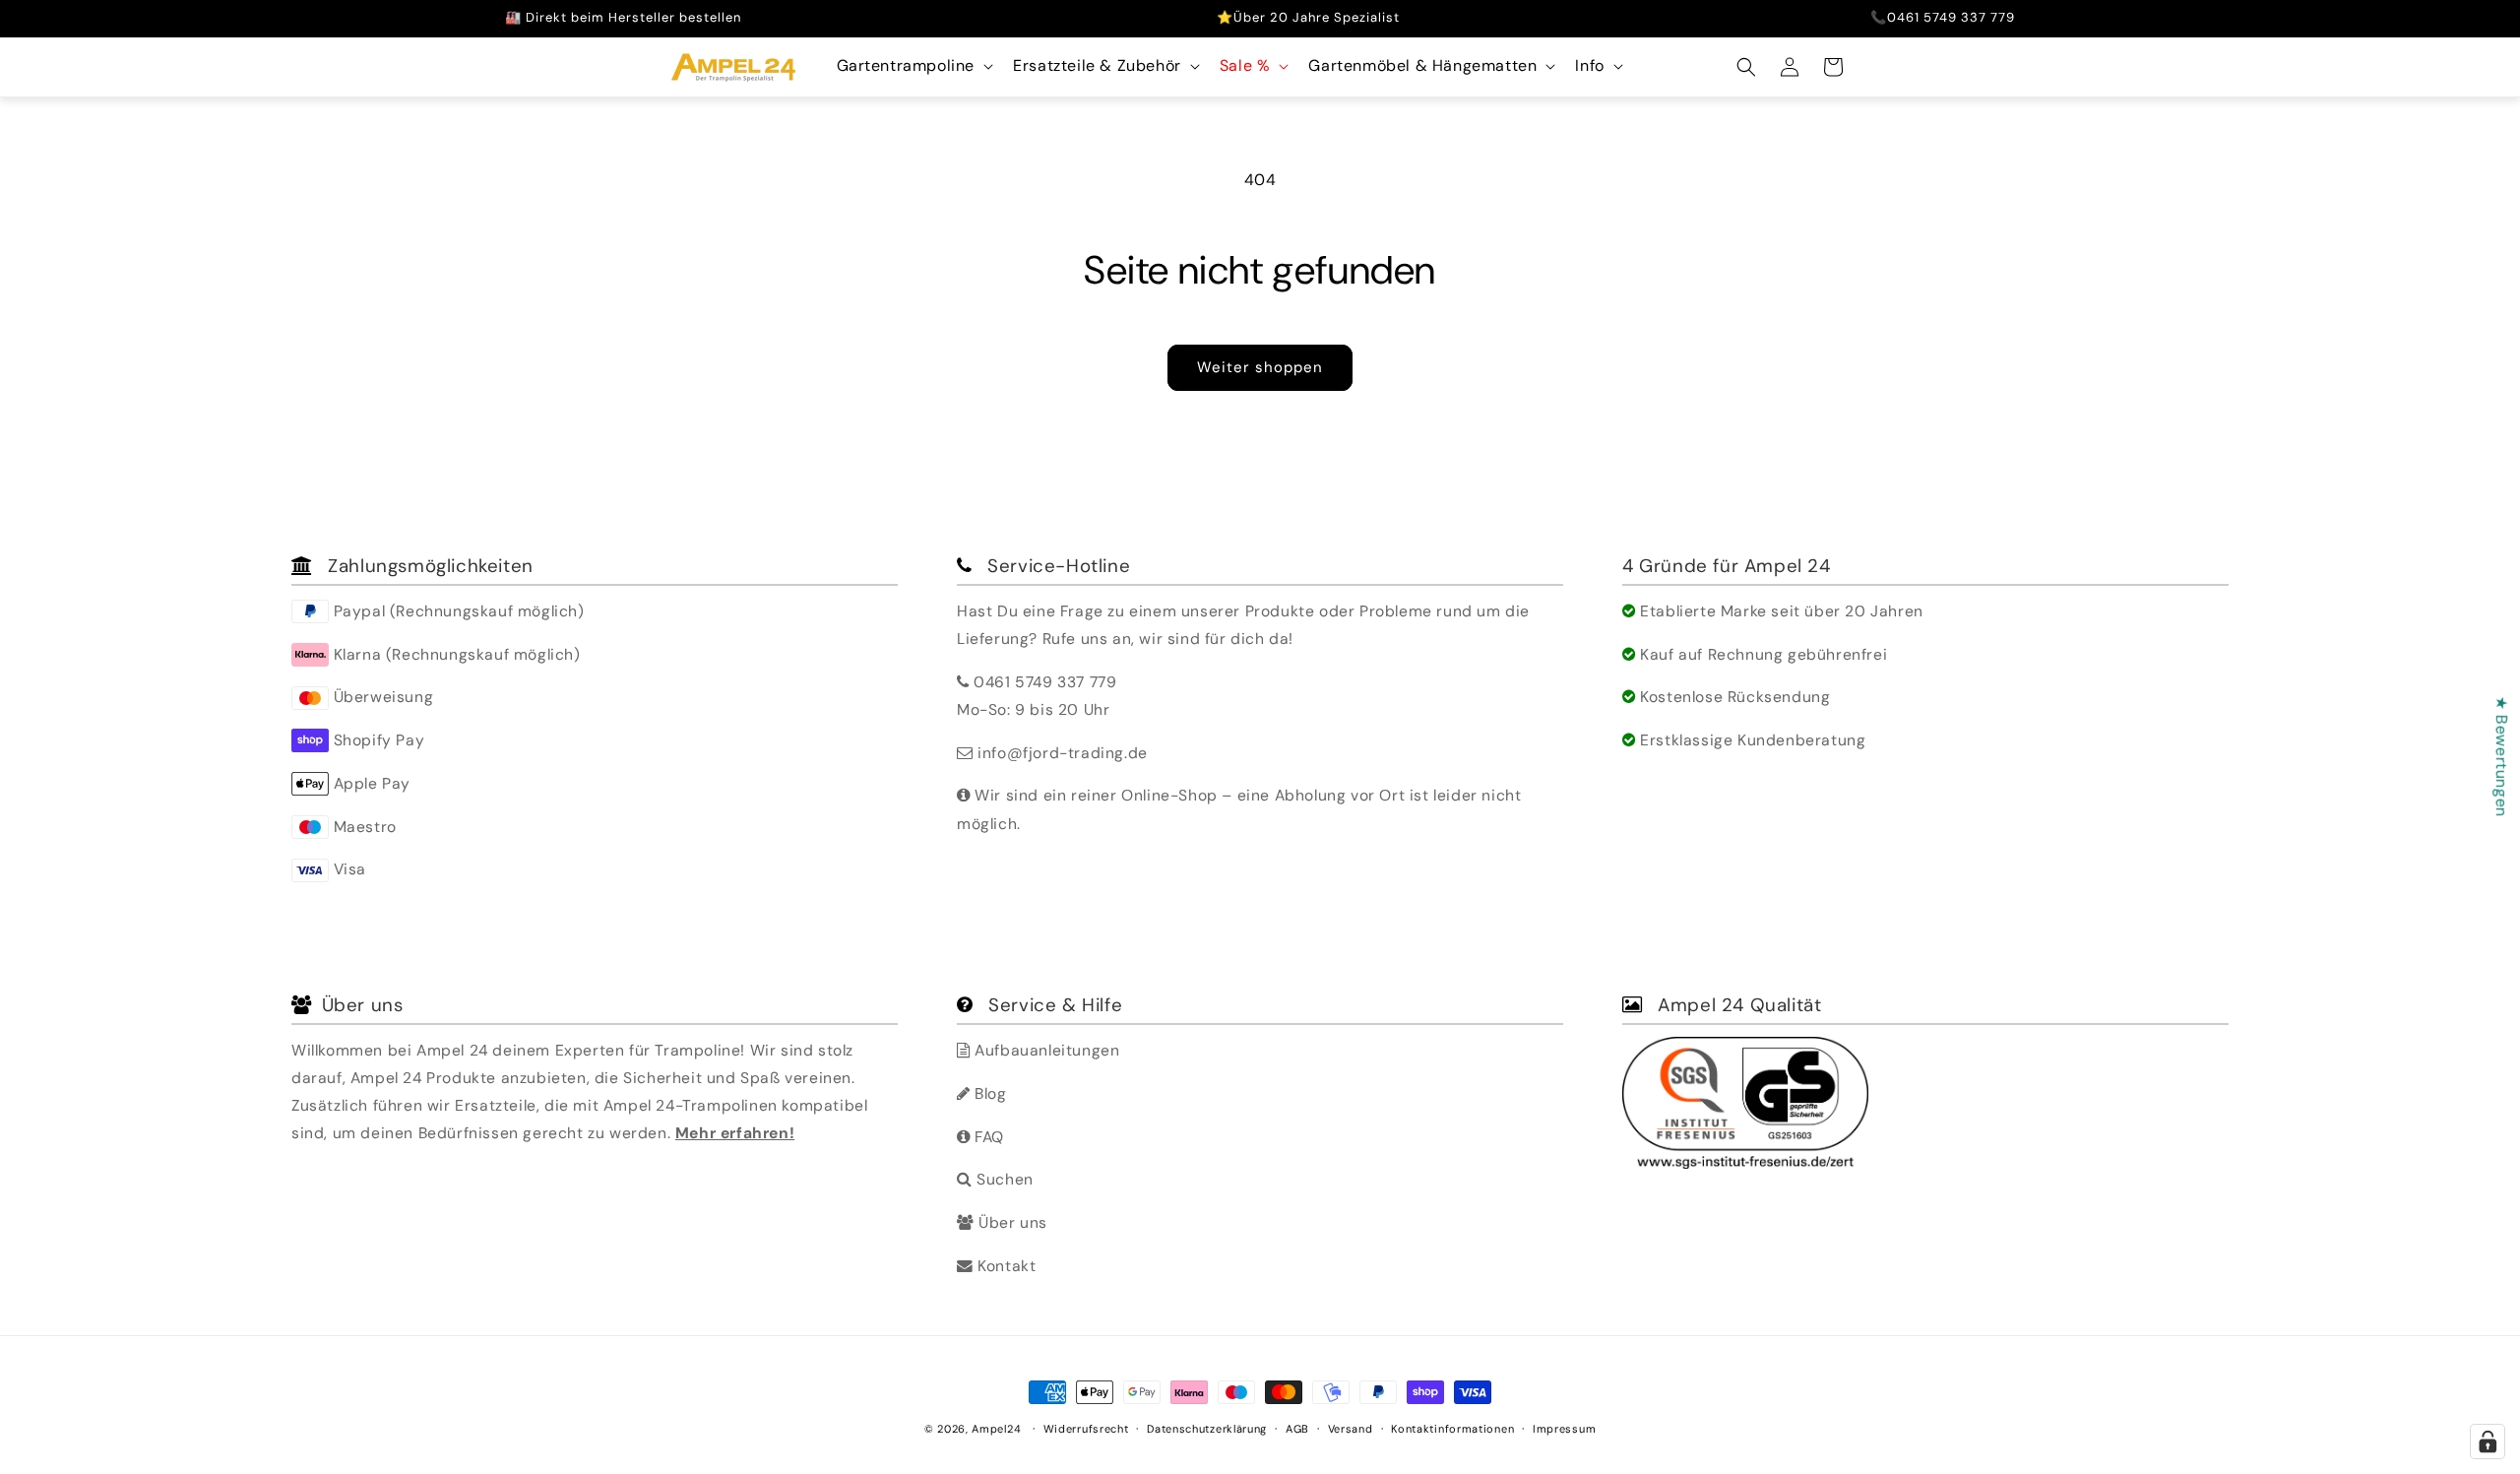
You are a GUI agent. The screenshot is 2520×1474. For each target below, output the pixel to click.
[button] (913, 66)
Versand (1351, 1428)
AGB (1297, 1428)
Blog (989, 1093)
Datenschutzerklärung (1207, 1428)
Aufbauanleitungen (1045, 1050)
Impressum (1564, 1428)
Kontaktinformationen (1452, 1428)
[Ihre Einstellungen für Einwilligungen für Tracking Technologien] (2488, 1442)
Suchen (1003, 1179)
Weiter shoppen (1260, 367)
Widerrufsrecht (1086, 1428)
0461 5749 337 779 (1045, 682)
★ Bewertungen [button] (2502, 756)
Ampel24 (996, 1429)
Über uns (1011, 1222)
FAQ (987, 1137)
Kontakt (1005, 1266)
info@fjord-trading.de (1063, 753)
